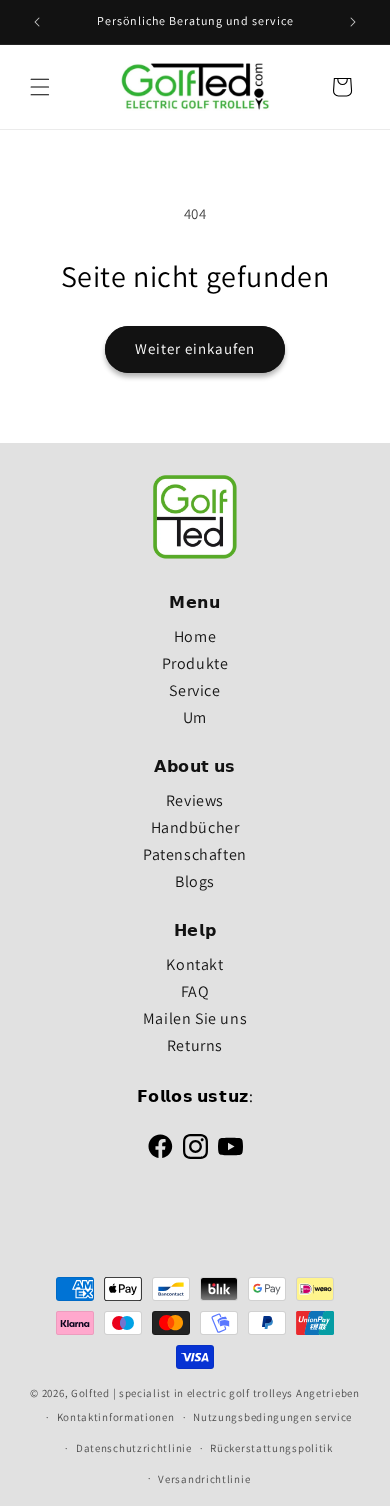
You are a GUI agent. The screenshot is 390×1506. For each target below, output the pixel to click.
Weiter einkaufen (195, 348)
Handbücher (195, 827)
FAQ (195, 991)
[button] (40, 87)
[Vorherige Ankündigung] (37, 22)
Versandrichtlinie (204, 1479)
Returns (195, 1045)
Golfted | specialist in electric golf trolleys (182, 1393)
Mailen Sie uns (195, 1018)
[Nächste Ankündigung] (353, 22)
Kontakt (194, 964)
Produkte (195, 663)
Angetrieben (328, 1393)
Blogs (195, 881)
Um (195, 717)
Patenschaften (195, 854)
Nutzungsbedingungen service (272, 1417)
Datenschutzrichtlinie (134, 1448)
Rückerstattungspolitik (271, 1448)
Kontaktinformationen (116, 1417)
